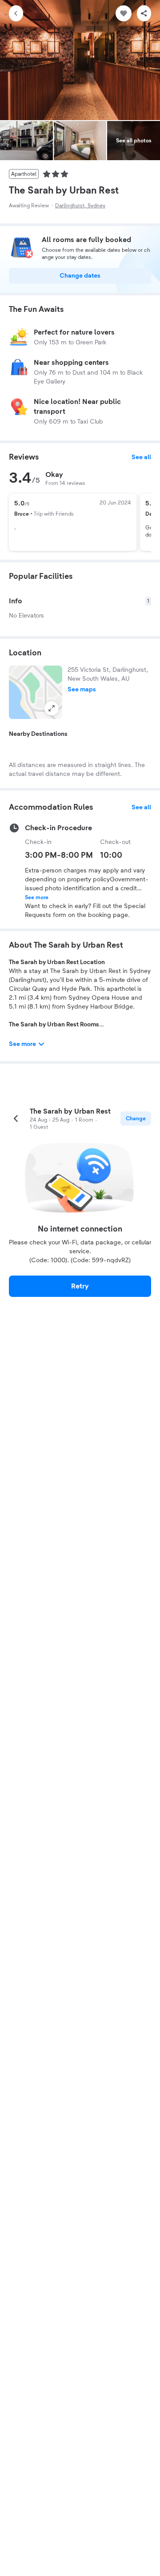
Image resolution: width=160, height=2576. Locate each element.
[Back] (16, 13)
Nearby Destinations (38, 734)
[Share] (144, 13)
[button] (36, 692)
